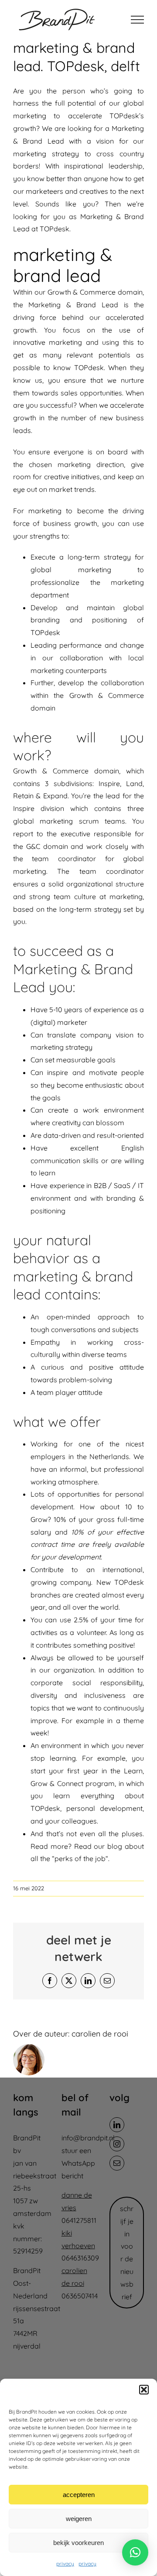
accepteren (79, 2495)
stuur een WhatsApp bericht (78, 2163)
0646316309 (80, 2258)
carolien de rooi (100, 2034)
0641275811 (79, 2220)
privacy (65, 2564)
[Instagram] (117, 2144)
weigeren (79, 2519)
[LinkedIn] (117, 2125)
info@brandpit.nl (88, 2138)
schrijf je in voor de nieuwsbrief (127, 2253)
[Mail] (117, 2163)
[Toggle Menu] (137, 20)
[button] (144, 2390)
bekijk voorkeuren (78, 2543)
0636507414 (80, 2296)
